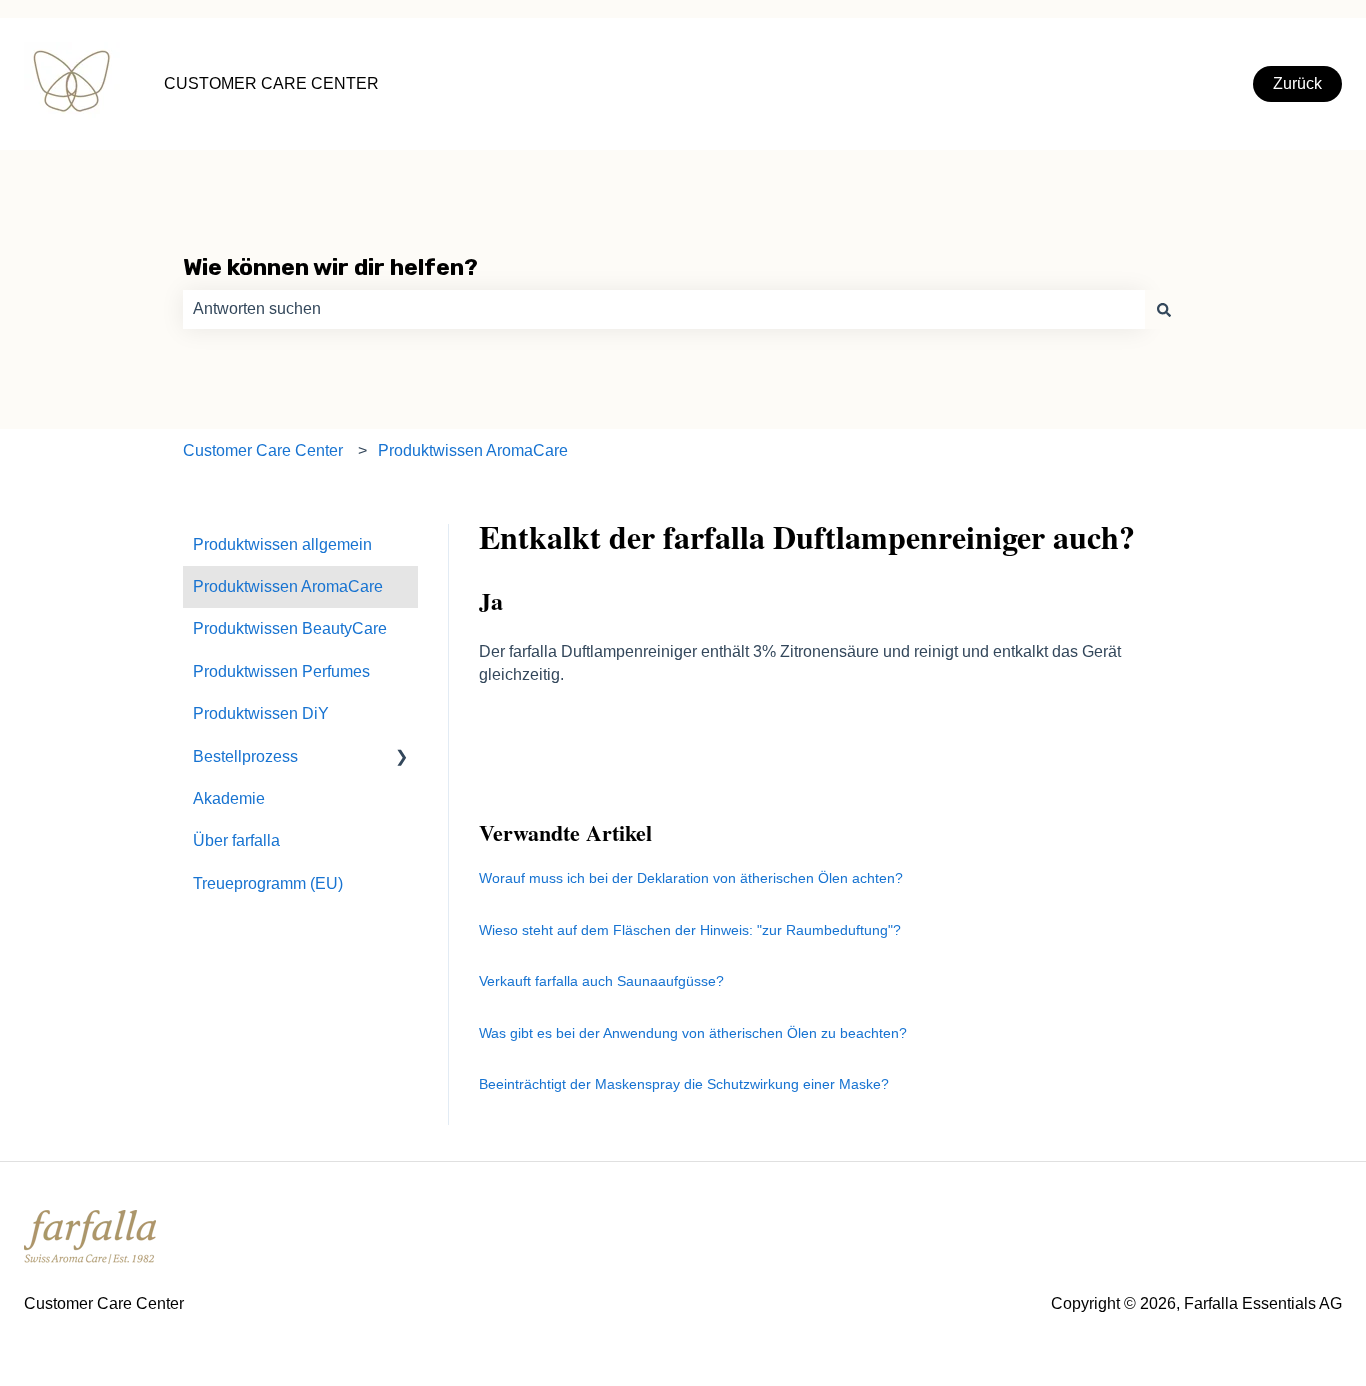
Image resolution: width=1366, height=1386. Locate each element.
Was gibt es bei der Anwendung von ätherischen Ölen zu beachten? (693, 1033)
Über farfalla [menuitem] (236, 840)
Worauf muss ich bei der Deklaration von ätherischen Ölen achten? (691, 878)
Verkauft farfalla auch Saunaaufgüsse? (601, 981)
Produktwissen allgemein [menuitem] (282, 544)
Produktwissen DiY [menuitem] (261, 713)
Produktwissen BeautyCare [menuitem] (290, 628)
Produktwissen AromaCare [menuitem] (288, 586)
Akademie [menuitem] (229, 798)
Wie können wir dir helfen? (330, 267)
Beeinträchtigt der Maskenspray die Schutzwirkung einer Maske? (686, 1084)
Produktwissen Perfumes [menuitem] (281, 671)
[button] (402, 758)
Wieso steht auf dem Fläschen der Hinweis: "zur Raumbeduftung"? (690, 930)
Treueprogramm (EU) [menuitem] (268, 883)
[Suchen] (1164, 309)
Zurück (1297, 83)
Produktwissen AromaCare (473, 450)
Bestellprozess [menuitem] (245, 756)
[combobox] (664, 309)
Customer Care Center (263, 450)
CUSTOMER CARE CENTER (271, 83)
